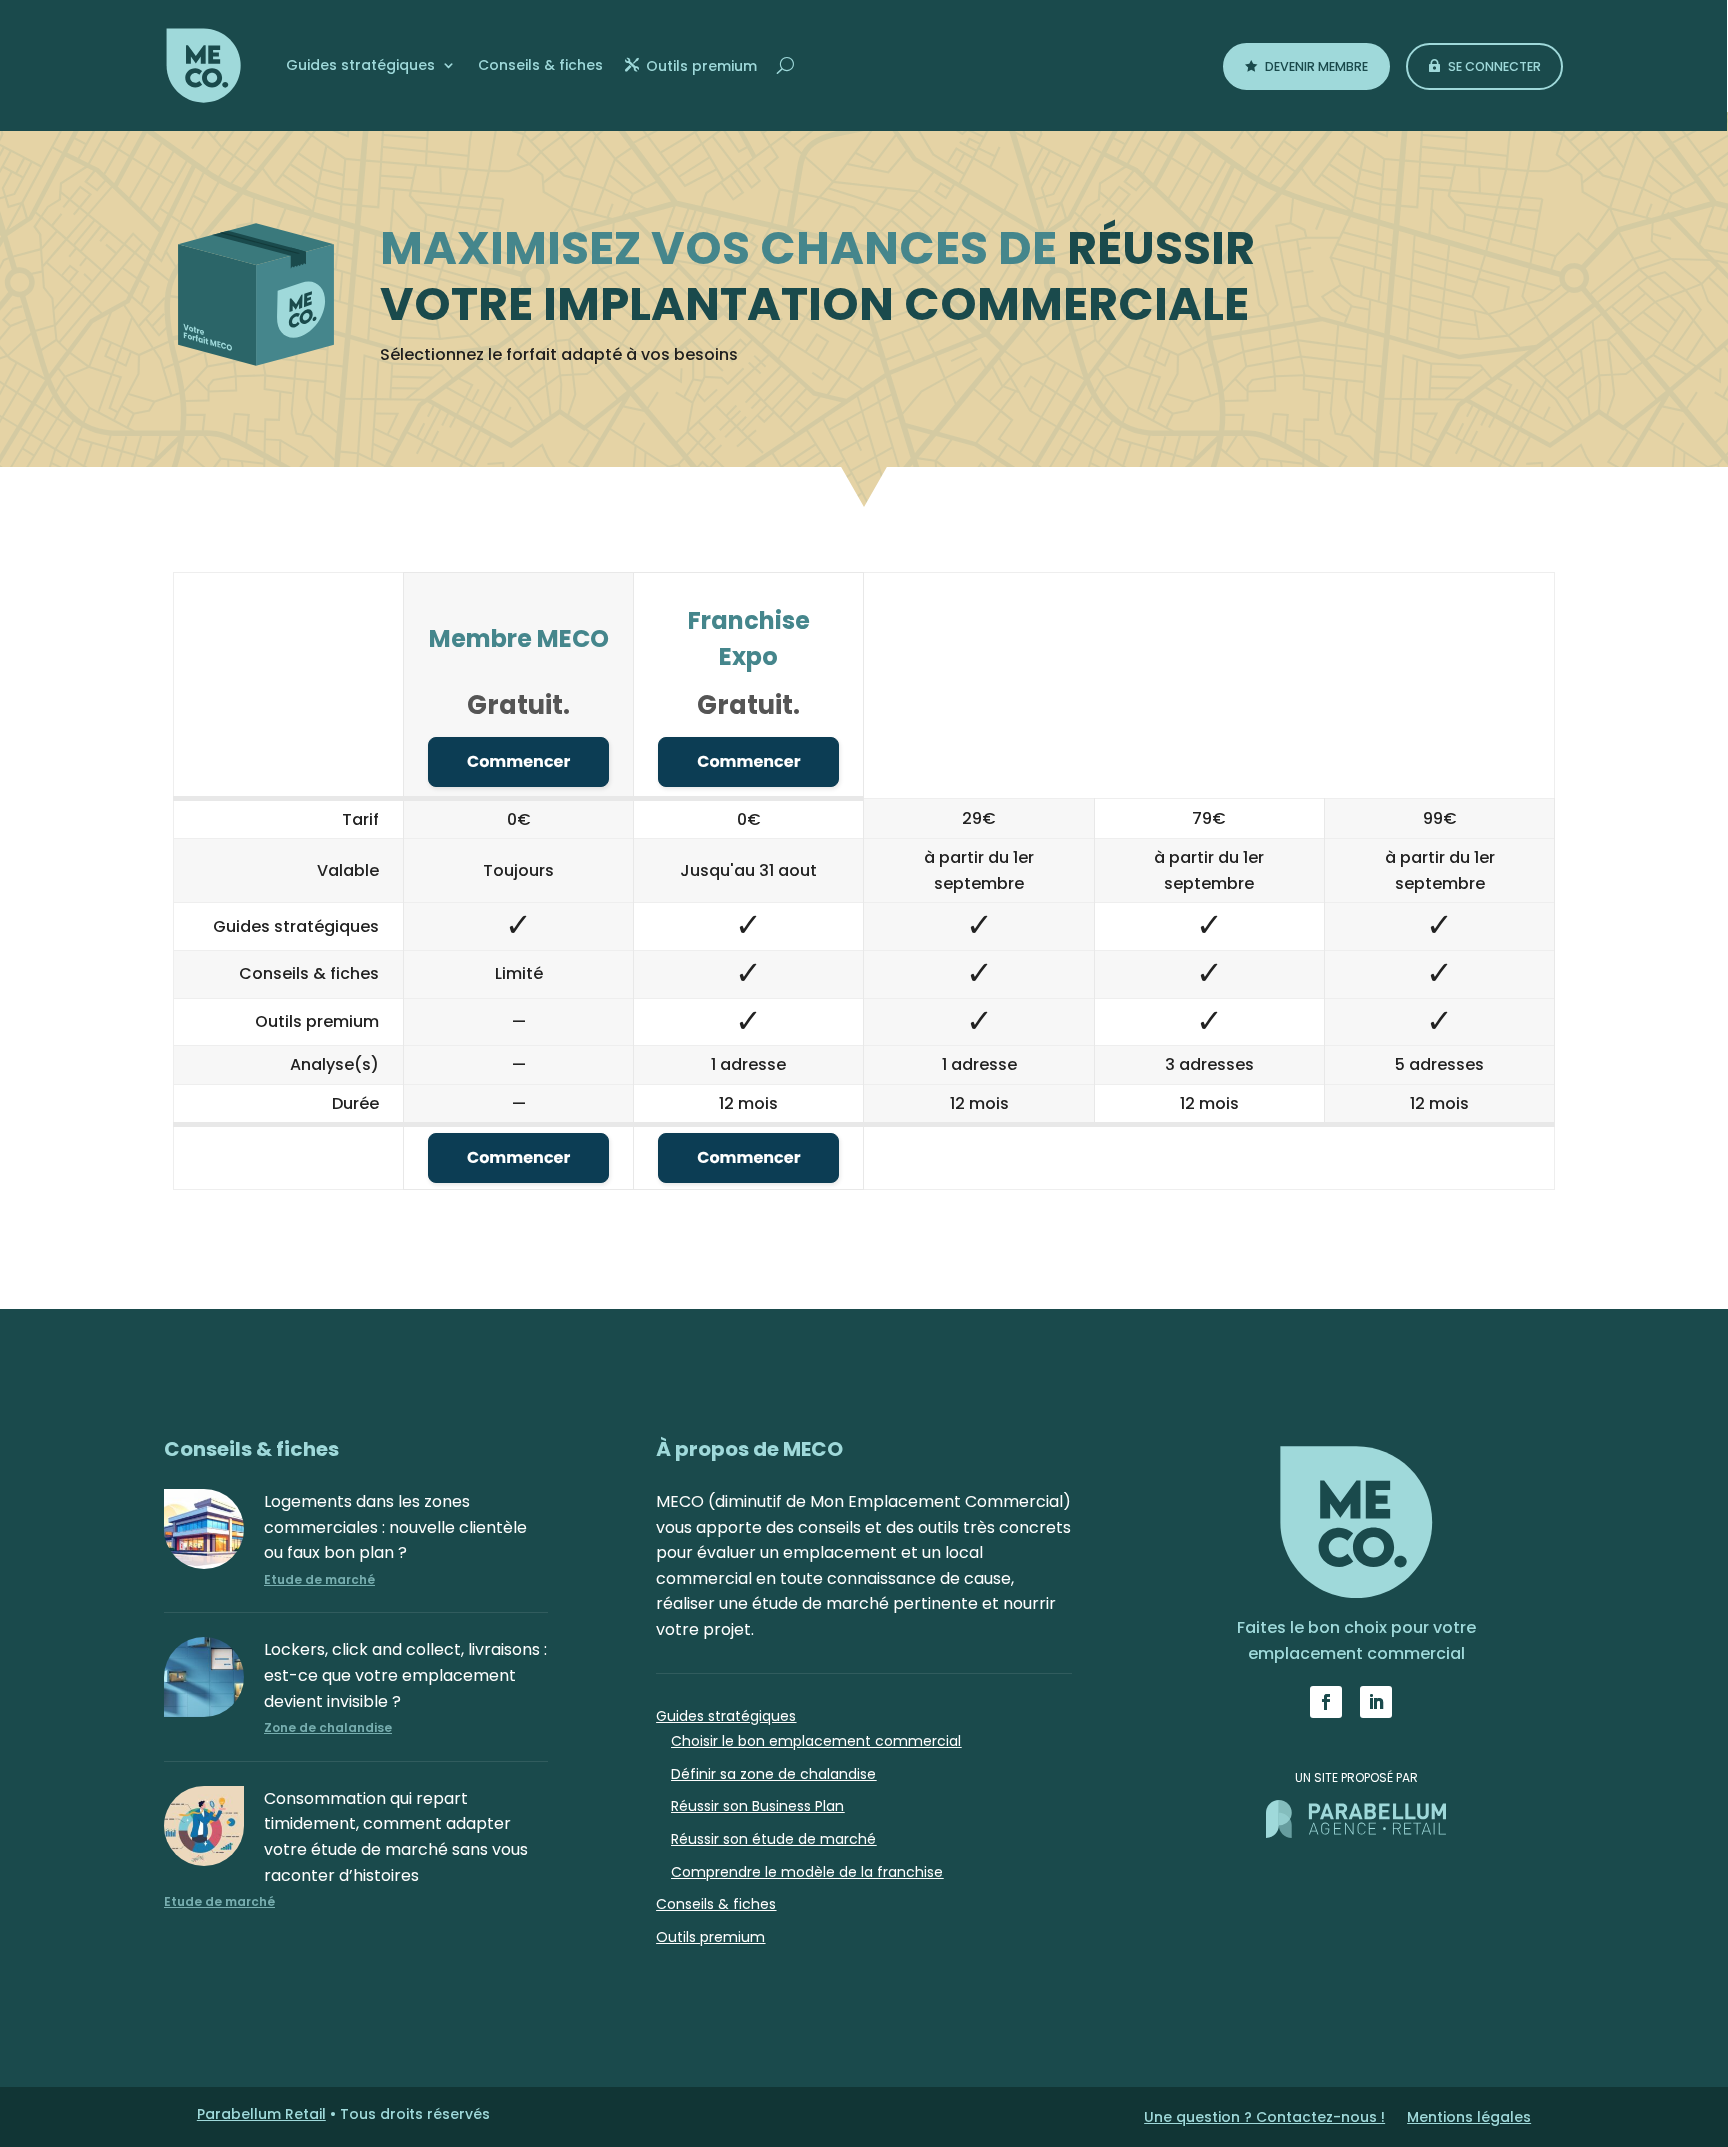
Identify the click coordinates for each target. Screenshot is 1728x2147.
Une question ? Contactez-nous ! (1264, 2118)
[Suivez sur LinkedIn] (1376, 1702)
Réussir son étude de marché (773, 1839)
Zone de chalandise (328, 1727)
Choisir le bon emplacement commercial (816, 1741)
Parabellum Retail (261, 2114)
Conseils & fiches (540, 65)
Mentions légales (1469, 2118)
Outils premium (701, 66)
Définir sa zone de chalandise (773, 1774)
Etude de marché (319, 1579)
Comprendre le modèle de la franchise (807, 1872)
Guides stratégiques (360, 65)
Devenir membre (1316, 66)
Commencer (518, 761)
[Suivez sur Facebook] (1326, 1702)
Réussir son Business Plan (757, 1806)
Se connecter (1494, 66)
